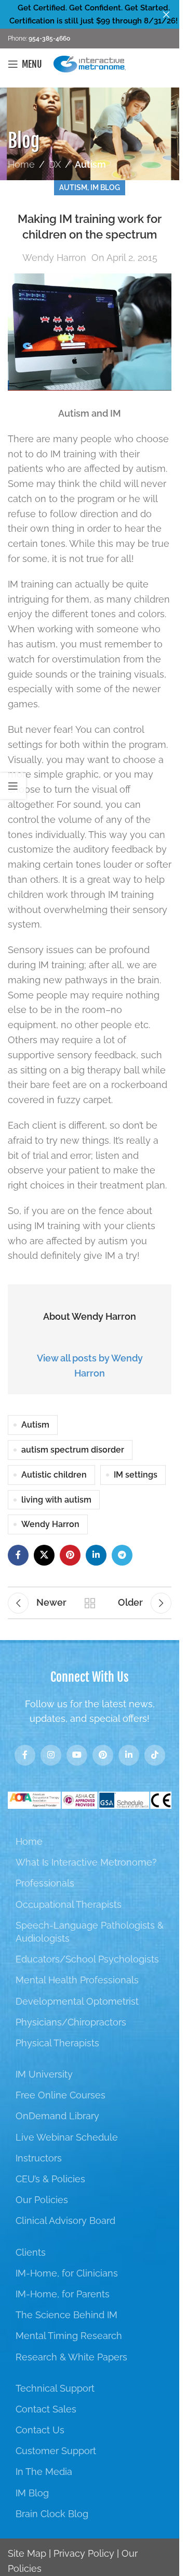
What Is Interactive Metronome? (86, 1862)
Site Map (27, 2553)
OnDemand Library (57, 2116)
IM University (44, 2074)
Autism (90, 164)
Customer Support (56, 2451)
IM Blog (105, 187)
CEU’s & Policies (50, 2179)
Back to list (90, 1603)
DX (55, 164)
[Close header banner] (166, 14)
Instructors (39, 2158)
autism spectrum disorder (73, 1450)
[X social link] (44, 1555)
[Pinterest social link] (70, 1555)
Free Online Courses (61, 2095)
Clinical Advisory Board (65, 2221)
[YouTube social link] (77, 1755)
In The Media (44, 2472)
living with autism (56, 1500)
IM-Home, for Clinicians (67, 2273)
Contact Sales (46, 2409)
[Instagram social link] (51, 1755)
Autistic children (54, 1475)
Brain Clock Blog (52, 2514)
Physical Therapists (57, 2043)
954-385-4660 (49, 39)
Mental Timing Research (69, 2336)
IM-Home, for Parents (63, 2294)
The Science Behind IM (66, 2315)
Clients (31, 2252)
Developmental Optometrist (77, 2001)
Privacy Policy (84, 2553)
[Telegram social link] (122, 1555)
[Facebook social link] (18, 1555)
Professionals (45, 1883)
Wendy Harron (54, 258)
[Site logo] (90, 63)
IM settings (136, 1475)
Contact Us (40, 2430)
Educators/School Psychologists (87, 1959)
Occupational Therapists (69, 1904)
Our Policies (42, 2200)
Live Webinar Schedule (67, 2137)
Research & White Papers (71, 2357)
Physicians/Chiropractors (71, 2022)
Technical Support (55, 2388)
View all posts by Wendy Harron (90, 1366)
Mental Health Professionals (77, 1980)
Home (21, 164)
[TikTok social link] (155, 1755)
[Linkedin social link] (96, 1555)
